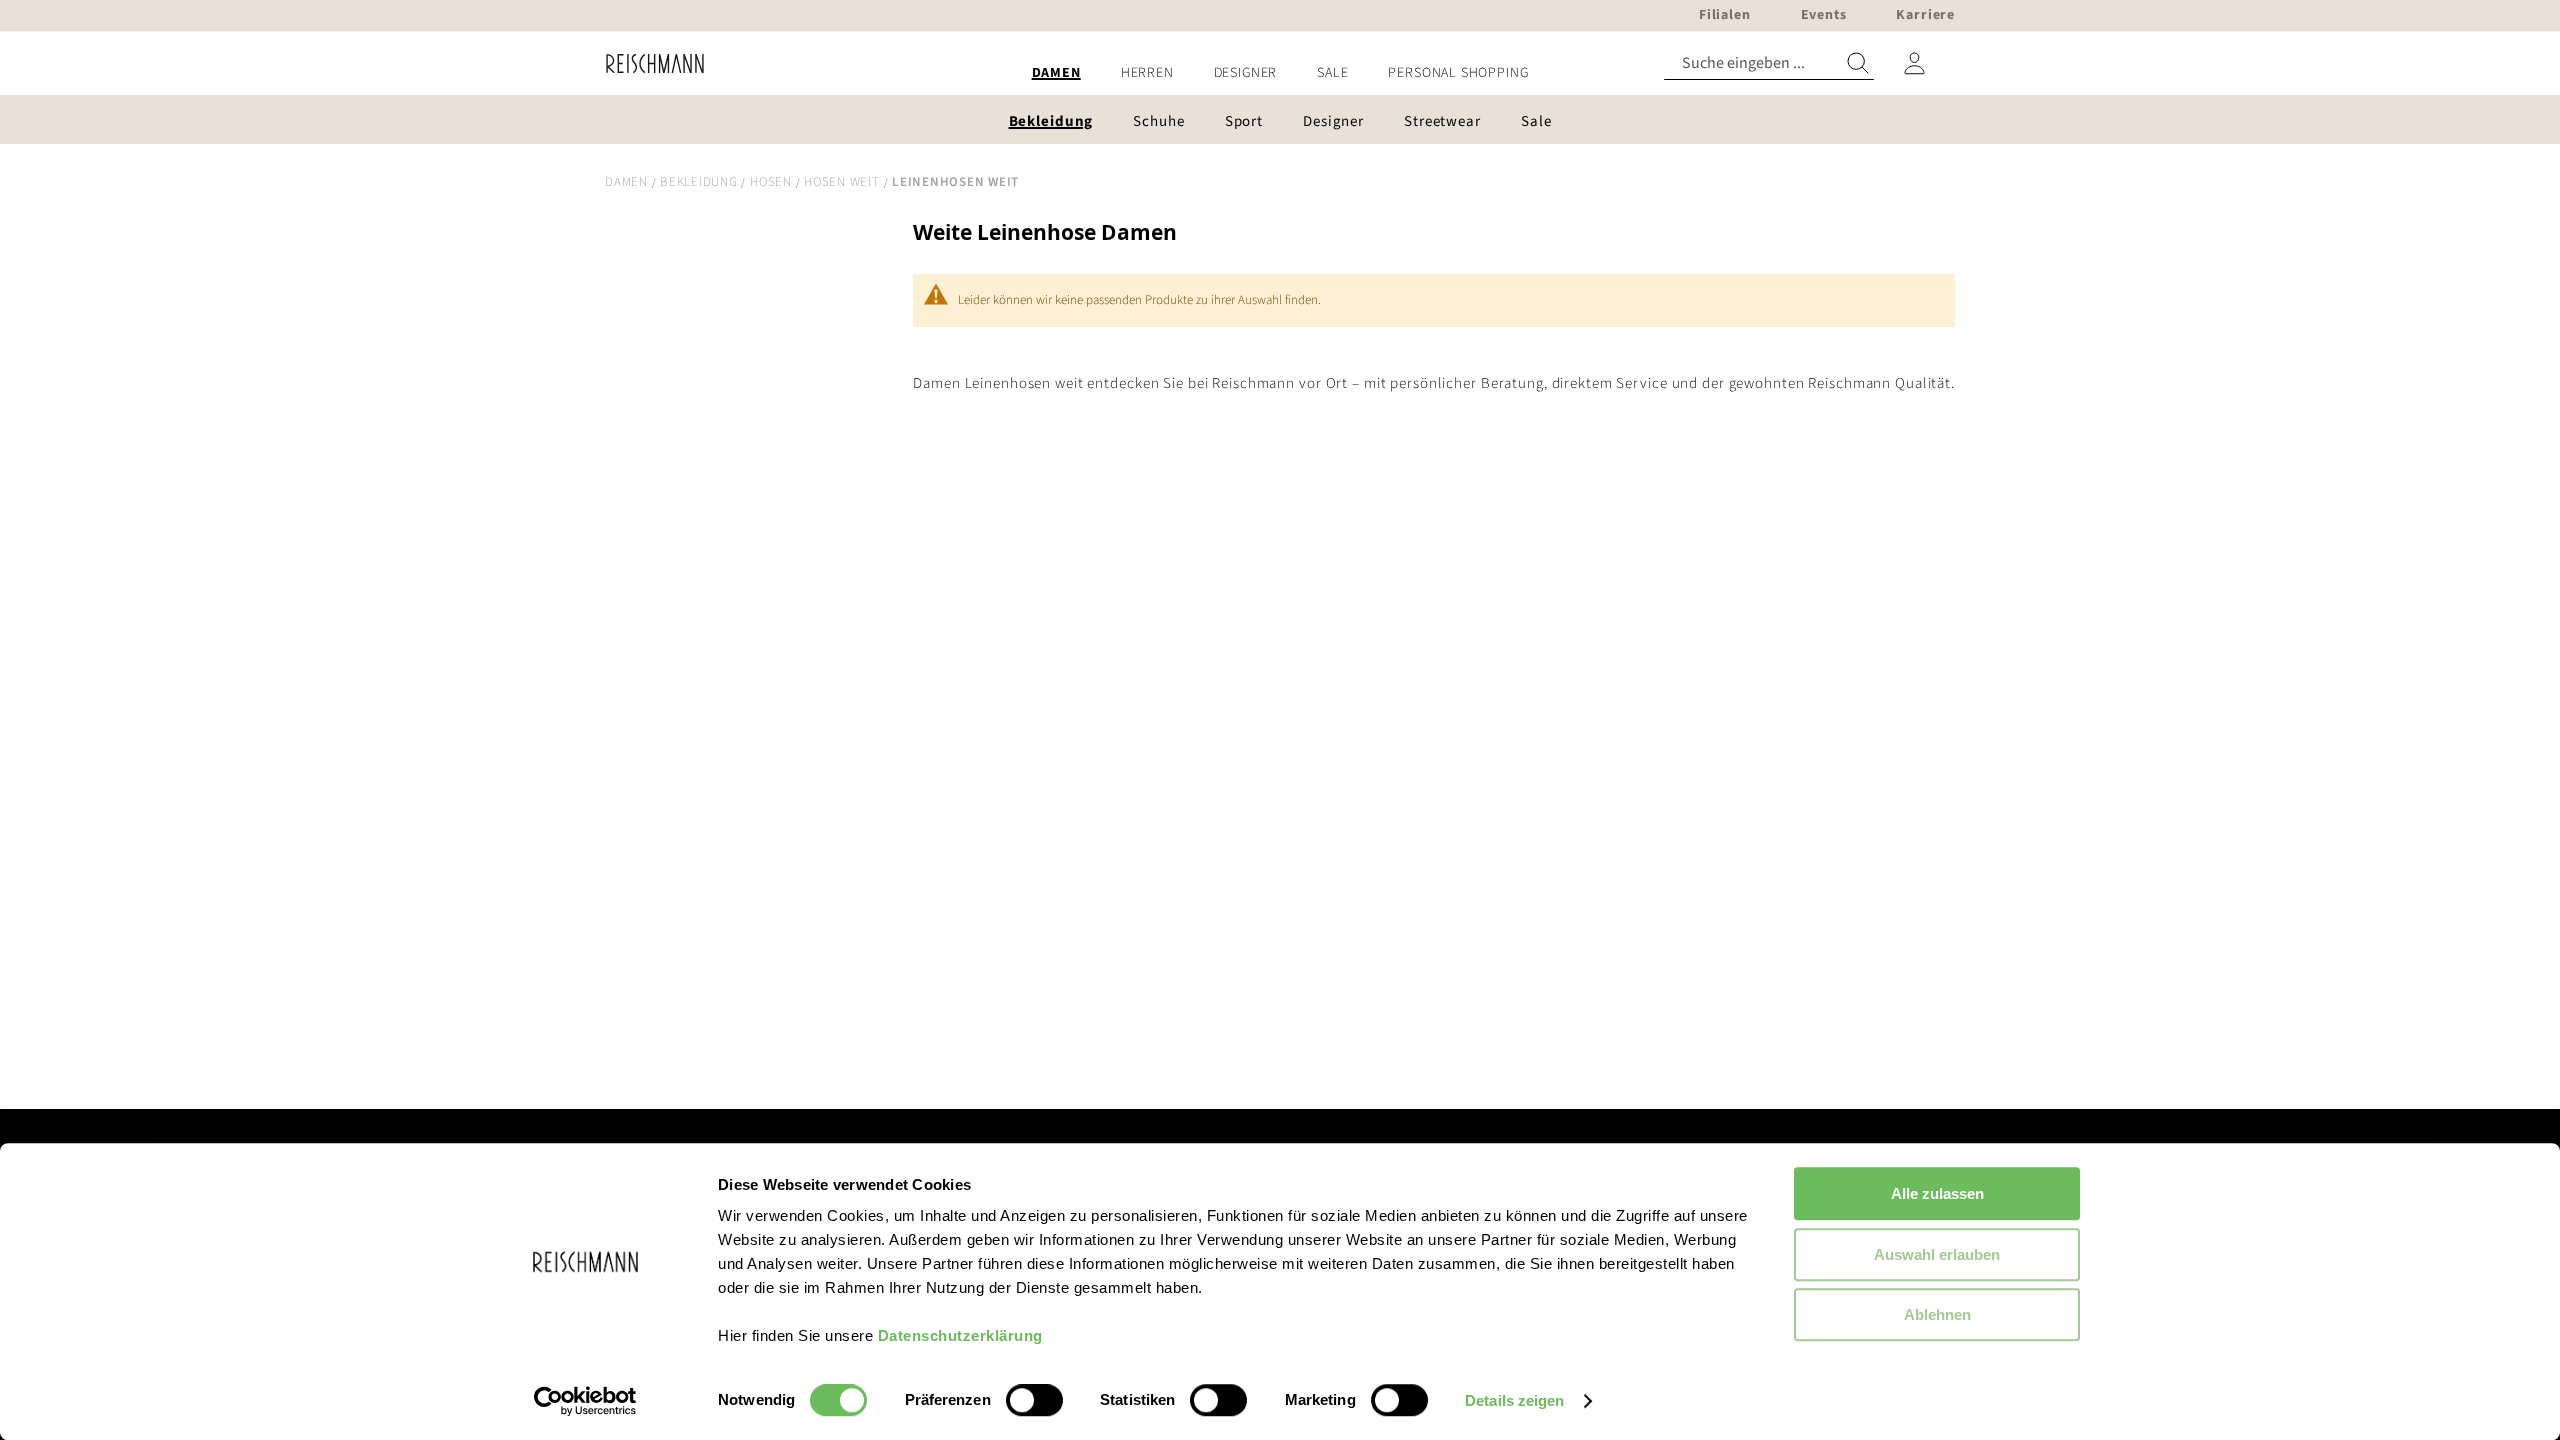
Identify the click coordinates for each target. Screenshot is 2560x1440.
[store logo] (647, 63)
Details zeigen (1514, 1400)
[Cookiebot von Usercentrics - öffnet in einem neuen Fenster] (585, 1401)
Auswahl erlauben (1937, 1254)
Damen (626, 182)
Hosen (771, 182)
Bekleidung (699, 182)
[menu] (1280, 73)
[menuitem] (1056, 73)
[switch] (1034, 1402)
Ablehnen (1937, 1314)
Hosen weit (842, 182)
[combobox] (1769, 63)
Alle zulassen (1937, 1193)
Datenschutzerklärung (960, 1335)
